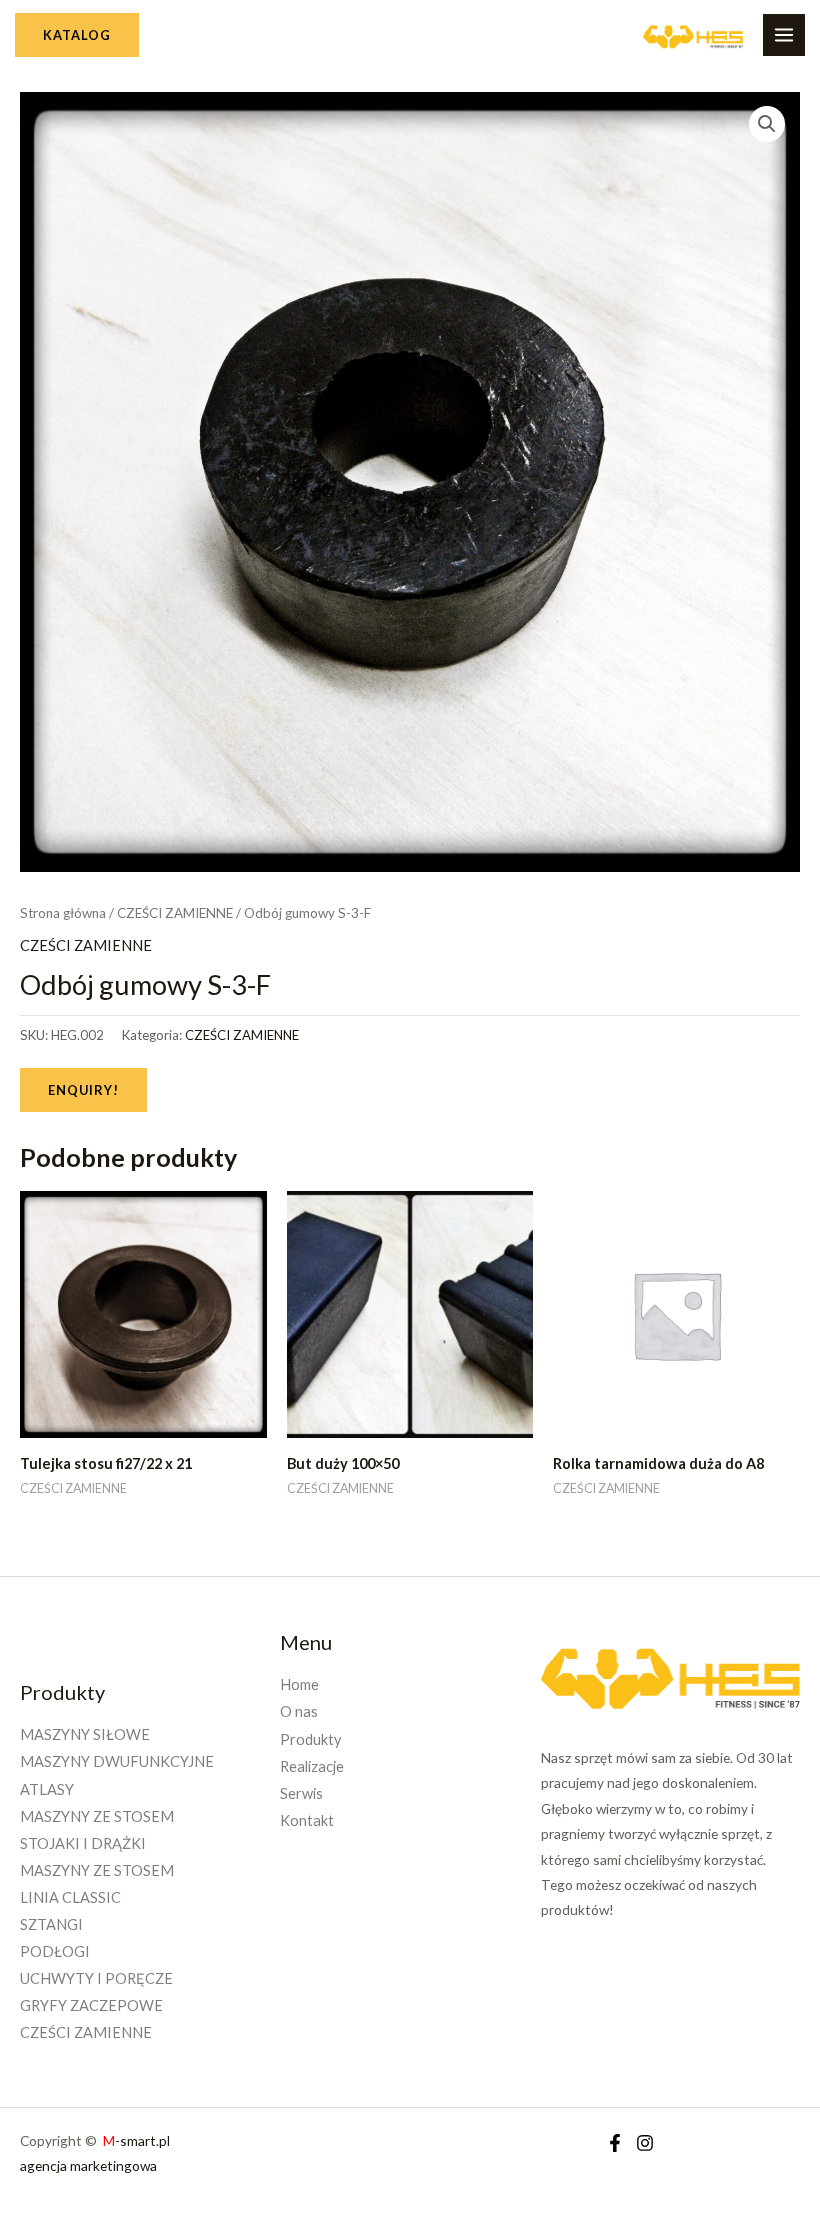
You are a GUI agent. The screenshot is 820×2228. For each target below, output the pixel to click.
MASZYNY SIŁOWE (85, 1734)
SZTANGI (51, 1924)
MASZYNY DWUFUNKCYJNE (117, 1761)
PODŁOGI (55, 1951)
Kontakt (307, 1820)
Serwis (301, 1793)
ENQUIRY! (83, 1090)
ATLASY (47, 1789)
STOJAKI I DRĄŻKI (83, 1843)
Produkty (310, 1739)
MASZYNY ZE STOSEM (97, 1816)
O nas (299, 1711)
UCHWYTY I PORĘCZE (96, 1978)
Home (299, 1684)
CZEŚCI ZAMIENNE (175, 913)
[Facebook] (615, 2143)
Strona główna (63, 913)
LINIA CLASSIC (70, 1897)
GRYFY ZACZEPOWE (91, 2005)
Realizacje (312, 1766)
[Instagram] (645, 2143)
